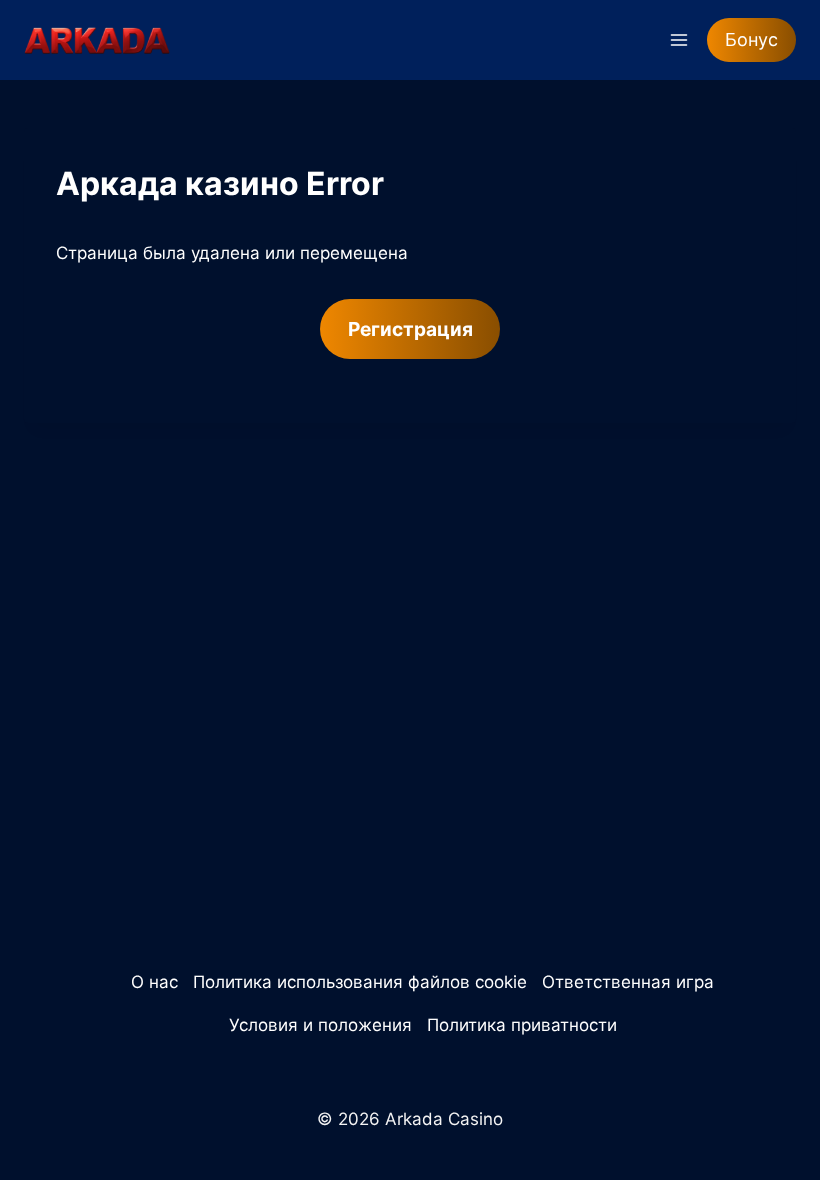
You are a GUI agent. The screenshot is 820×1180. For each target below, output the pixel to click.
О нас (154, 982)
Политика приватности (522, 1025)
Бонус (751, 39)
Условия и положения (320, 1025)
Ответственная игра (628, 982)
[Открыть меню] (678, 39)
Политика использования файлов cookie (360, 982)
